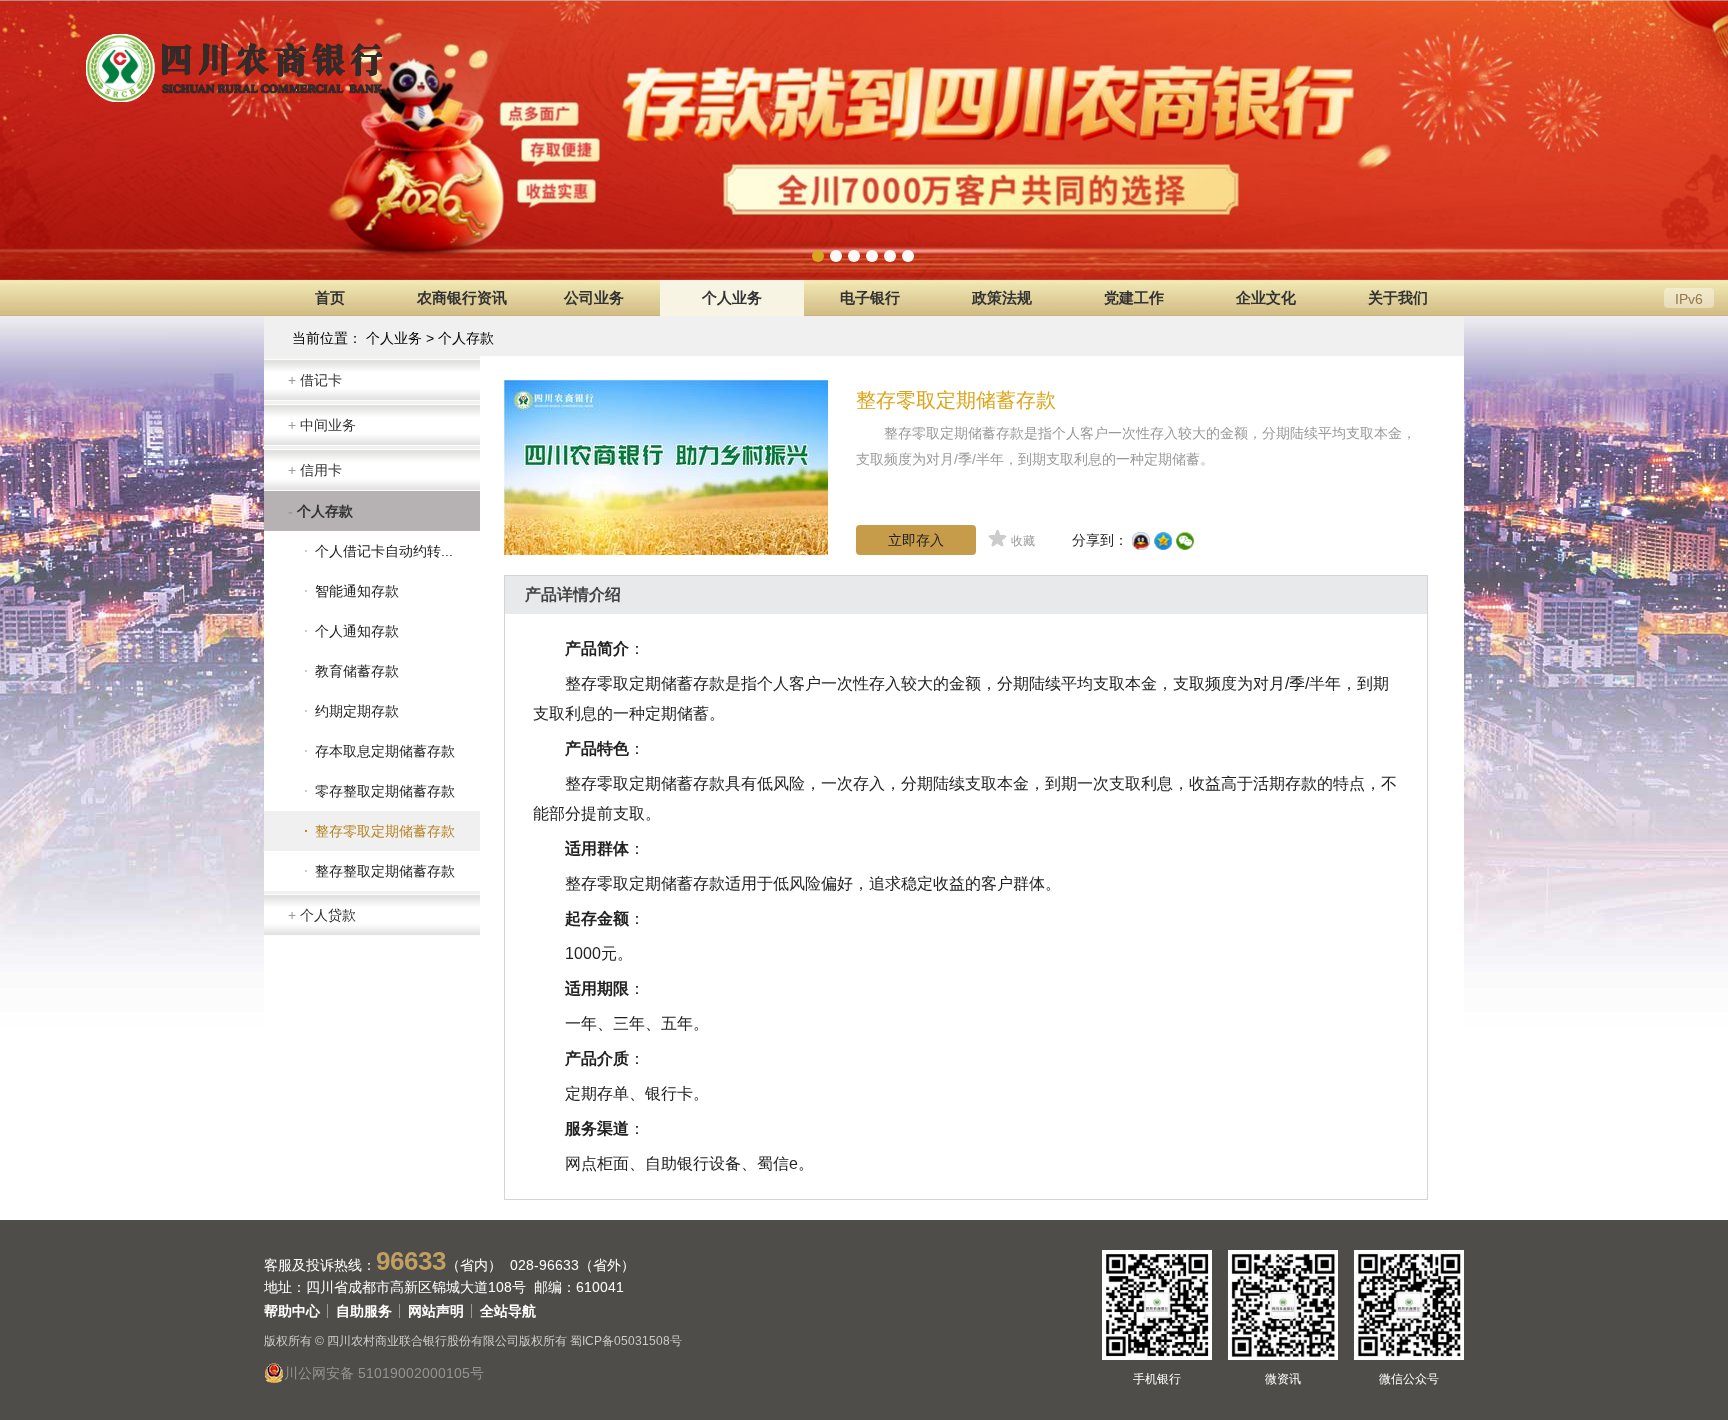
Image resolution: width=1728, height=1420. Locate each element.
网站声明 (436, 1311)
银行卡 (669, 1093)
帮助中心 (292, 1311)
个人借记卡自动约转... (384, 551)
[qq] (1143, 540)
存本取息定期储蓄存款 (385, 751)
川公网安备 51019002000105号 (384, 1373)
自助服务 (364, 1311)
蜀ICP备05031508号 (626, 1341)
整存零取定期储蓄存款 (385, 831)
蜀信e (777, 1163)
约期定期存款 (357, 711)
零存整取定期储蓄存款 (385, 791)
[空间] (1165, 540)
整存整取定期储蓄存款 (385, 871)
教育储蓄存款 (357, 671)
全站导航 (508, 1311)
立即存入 (916, 540)
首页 (330, 297)
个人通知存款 (357, 631)
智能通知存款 (357, 591)
